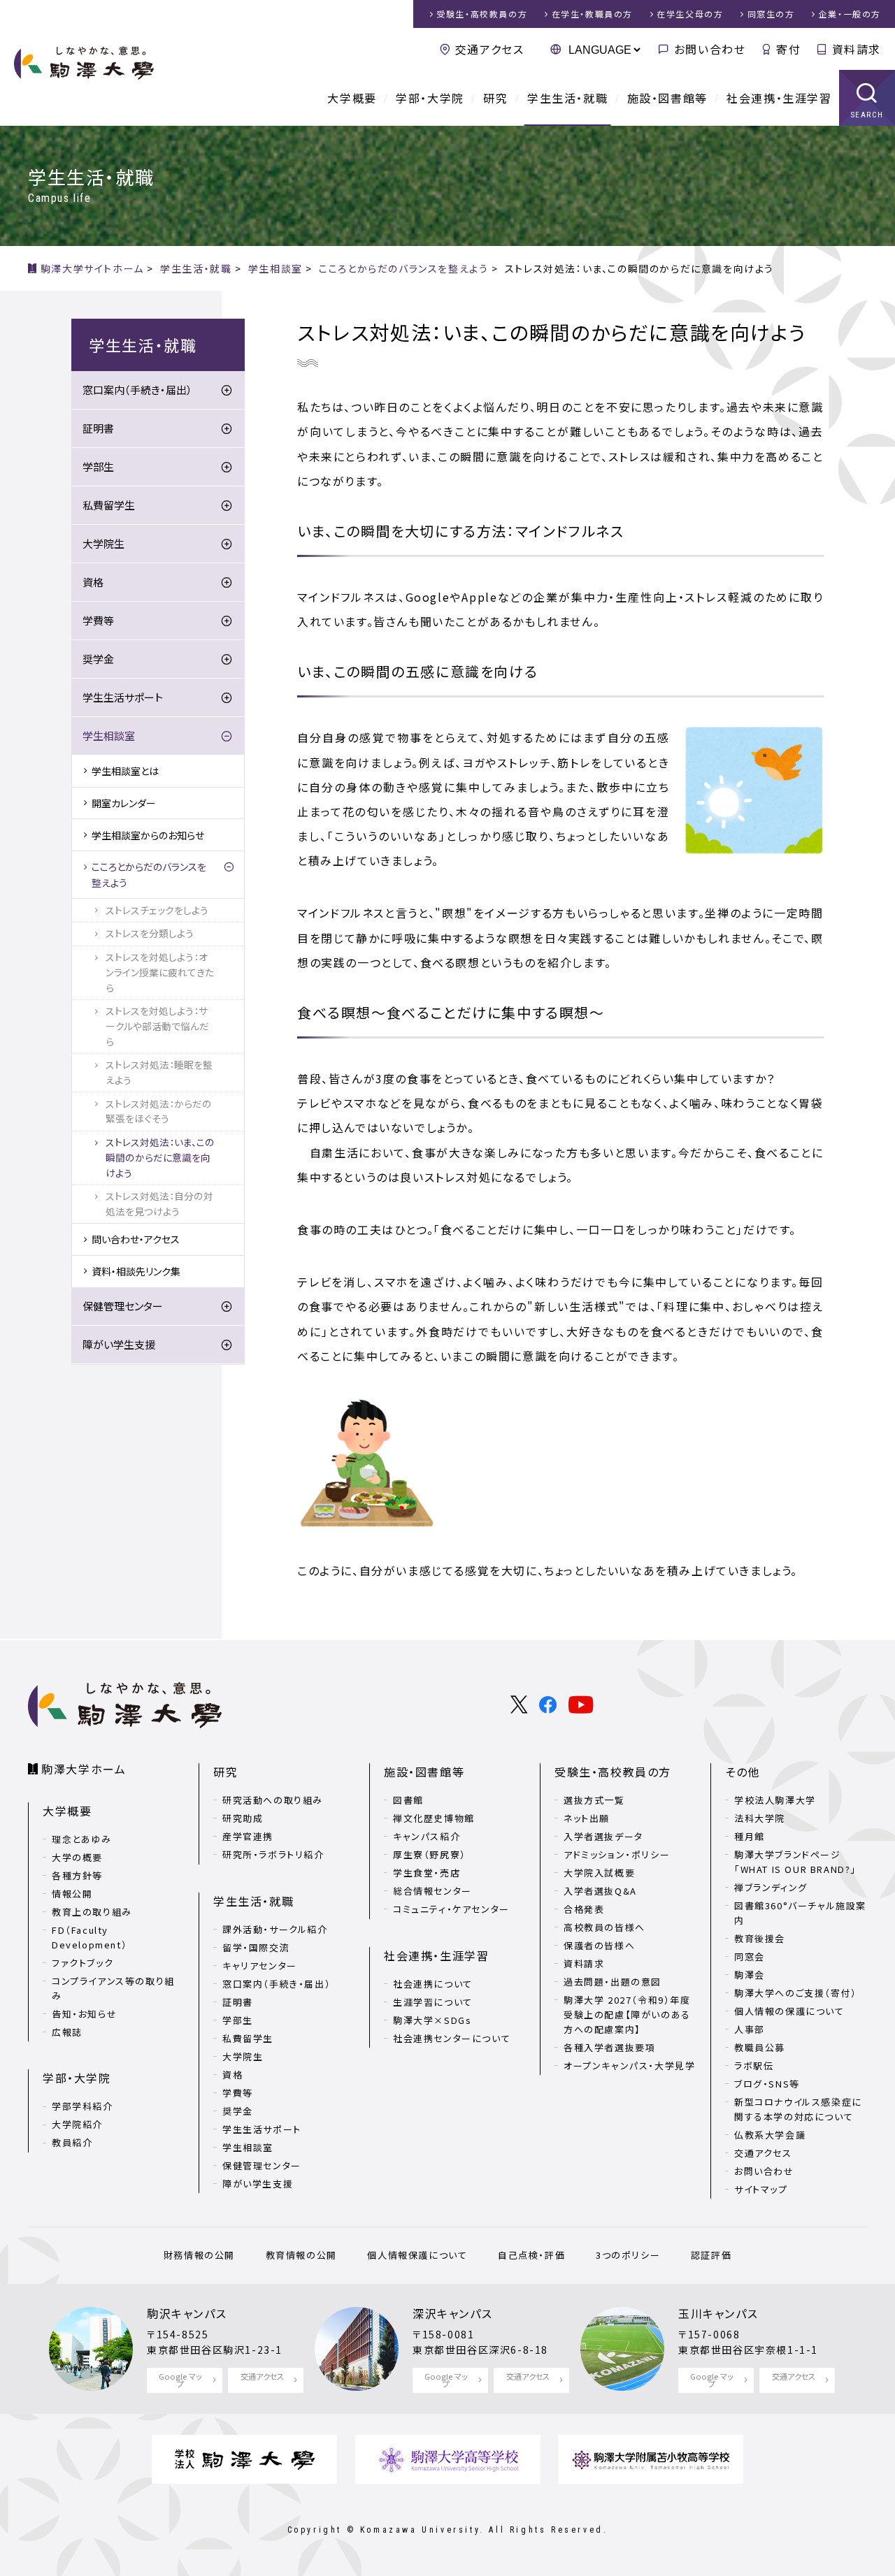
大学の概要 (77, 1857)
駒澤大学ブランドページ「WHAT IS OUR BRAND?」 (795, 1862)
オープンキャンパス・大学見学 (629, 2065)
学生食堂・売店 (427, 1873)
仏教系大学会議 (770, 2135)
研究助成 (243, 1818)
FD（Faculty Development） (89, 1937)
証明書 (98, 428)
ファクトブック (83, 1963)
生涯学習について (433, 2002)
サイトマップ (761, 2189)
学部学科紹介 (83, 2106)
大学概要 (352, 98)
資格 (93, 582)
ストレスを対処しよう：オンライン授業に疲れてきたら (160, 972)
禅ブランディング (771, 1887)
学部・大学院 (430, 98)
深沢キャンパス (452, 2313)
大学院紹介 (77, 2124)
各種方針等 (77, 1875)
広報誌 (67, 2032)
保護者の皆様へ (599, 1945)
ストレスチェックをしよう (157, 910)
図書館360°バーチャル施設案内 (800, 1913)
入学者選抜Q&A (600, 1891)
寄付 (788, 49)
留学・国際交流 (256, 1947)
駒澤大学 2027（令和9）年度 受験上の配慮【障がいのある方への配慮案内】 (627, 2014)
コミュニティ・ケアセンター (451, 1909)
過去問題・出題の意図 (613, 1982)
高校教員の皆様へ (604, 1927)
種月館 (750, 1836)
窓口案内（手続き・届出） (137, 390)
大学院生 (103, 543)
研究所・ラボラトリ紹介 (273, 1854)
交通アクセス (489, 49)
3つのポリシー (628, 2255)
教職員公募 (760, 2047)
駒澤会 (750, 1975)
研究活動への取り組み (273, 1800)
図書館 (408, 1800)
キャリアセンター (260, 1966)
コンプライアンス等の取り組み (113, 1988)
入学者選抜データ (603, 1836)
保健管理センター (123, 1306)
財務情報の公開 (199, 2255)
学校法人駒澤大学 (775, 1800)
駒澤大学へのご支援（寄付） (796, 1993)
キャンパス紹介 (427, 1836)
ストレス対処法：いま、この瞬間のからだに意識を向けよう (160, 1157)
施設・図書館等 (667, 98)
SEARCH (867, 115)
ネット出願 (587, 1818)
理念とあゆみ (82, 1839)
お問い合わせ (710, 49)
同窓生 (771, 14)
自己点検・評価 (531, 2255)
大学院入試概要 (599, 1873)
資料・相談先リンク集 (136, 1271)
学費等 (98, 620)
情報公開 (72, 1894)
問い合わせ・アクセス (136, 1239)
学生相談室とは (125, 771)
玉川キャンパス (718, 2313)
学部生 (98, 466)
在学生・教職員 (592, 14)
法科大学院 (760, 1818)
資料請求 (857, 49)
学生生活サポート (123, 697)
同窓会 (750, 1956)
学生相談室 (109, 736)
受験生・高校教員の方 (613, 1772)
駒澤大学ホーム (84, 1769)
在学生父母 (690, 14)
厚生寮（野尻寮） (430, 1854)
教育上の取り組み (92, 1912)
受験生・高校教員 (482, 14)
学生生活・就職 (567, 98)
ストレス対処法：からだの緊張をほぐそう (159, 1111)
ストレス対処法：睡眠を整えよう (159, 1072)
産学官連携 (248, 1836)
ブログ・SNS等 (767, 2084)
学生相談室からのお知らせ (148, 835)
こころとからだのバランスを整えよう (149, 874)
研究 (495, 98)
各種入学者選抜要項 (609, 2047)
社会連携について (433, 1984)
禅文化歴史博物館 (434, 1818)
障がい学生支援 (119, 1344)
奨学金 (98, 659)
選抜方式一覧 (594, 1800)
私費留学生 (109, 505)
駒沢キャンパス (187, 2313)
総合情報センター (432, 1891)
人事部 (750, 2029)
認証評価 (711, 2255)
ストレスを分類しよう (150, 933)
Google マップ (180, 2380)
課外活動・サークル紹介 (275, 1929)
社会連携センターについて (452, 2038)
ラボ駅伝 (754, 2065)
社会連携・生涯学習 (779, 98)
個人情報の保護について (789, 2011)
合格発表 (584, 1909)
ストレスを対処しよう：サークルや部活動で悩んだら (157, 1026)
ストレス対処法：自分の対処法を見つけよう (159, 1203)
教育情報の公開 (301, 2255)
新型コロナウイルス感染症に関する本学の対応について (798, 2109)
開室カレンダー (124, 803)
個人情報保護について (417, 2255)
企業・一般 (850, 14)
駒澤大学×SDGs (432, 2020)
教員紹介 (72, 2142)
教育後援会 (760, 1938)
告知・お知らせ (84, 2014)
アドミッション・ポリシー (617, 1854)
